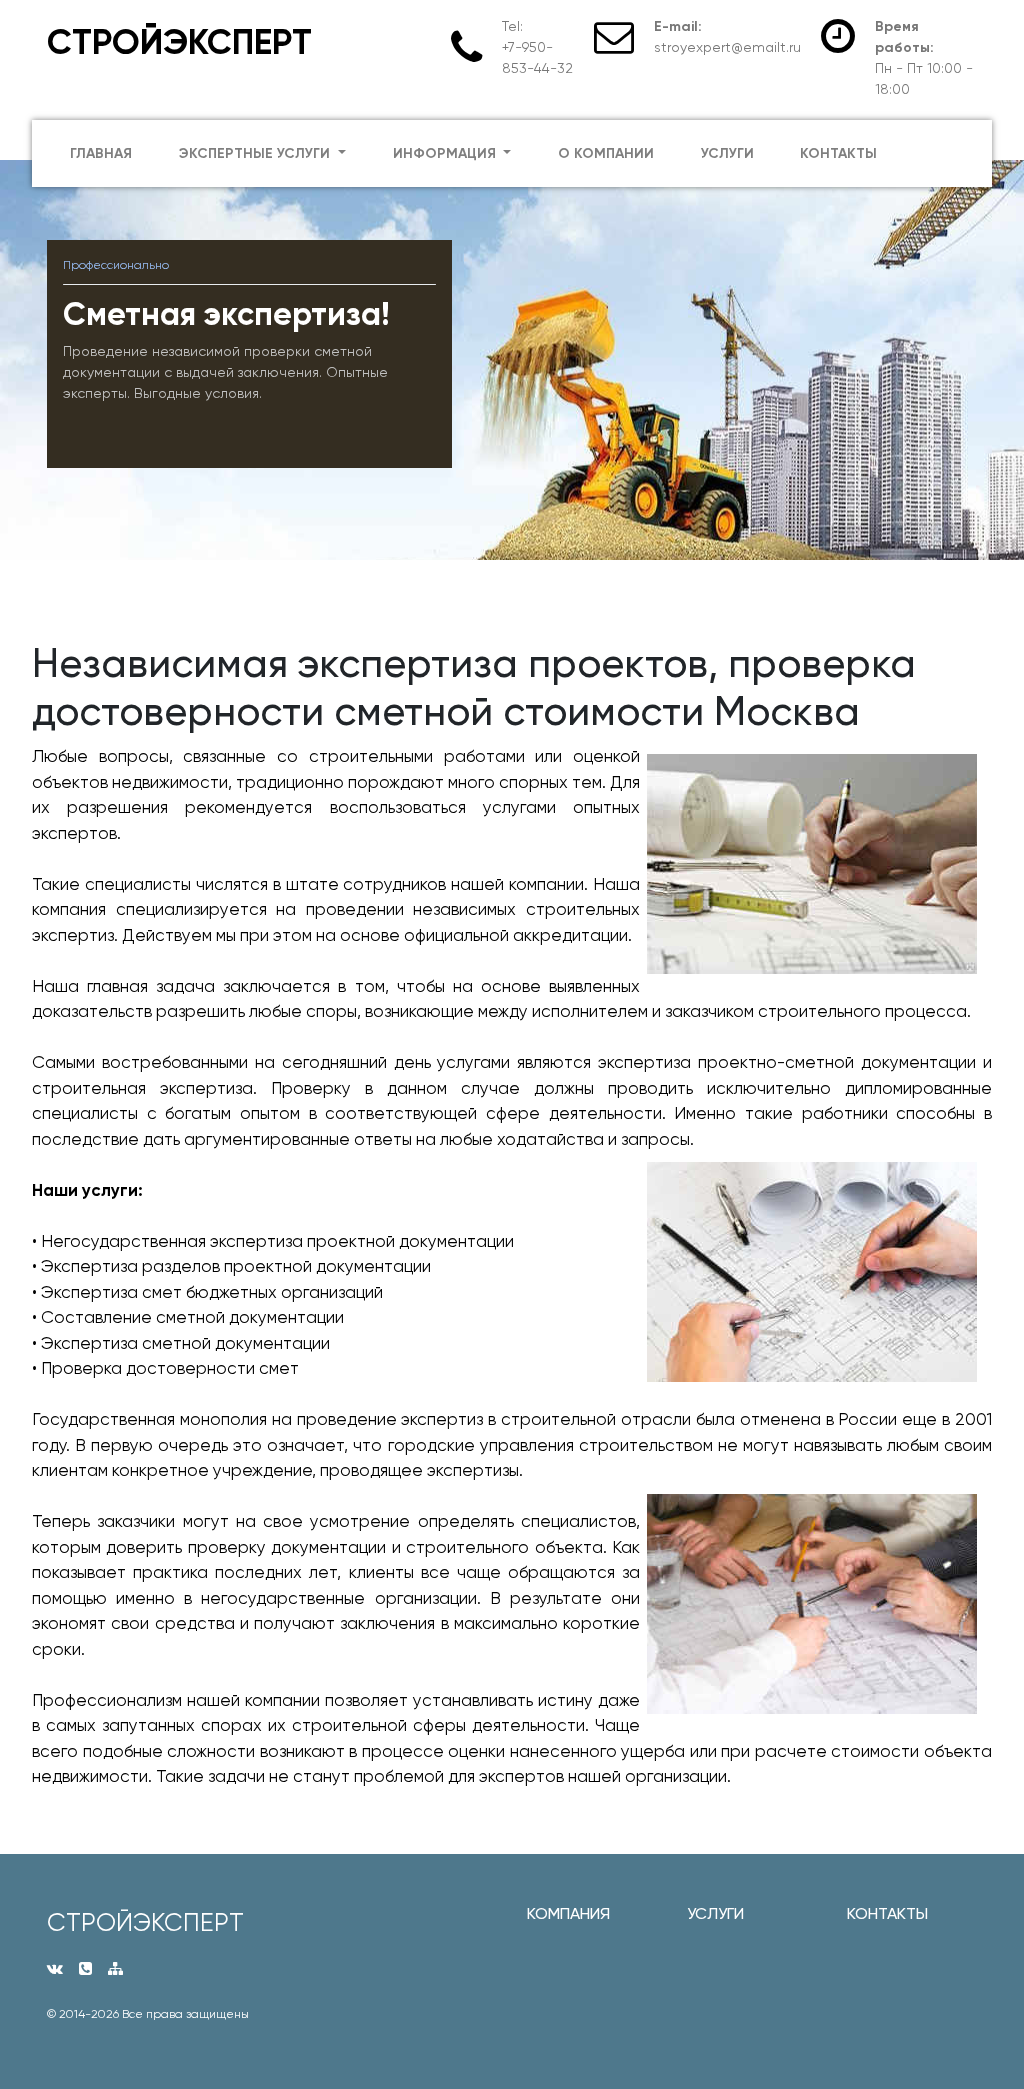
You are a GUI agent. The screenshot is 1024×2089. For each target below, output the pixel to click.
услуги (727, 153)
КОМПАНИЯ (568, 1913)
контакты (838, 153)
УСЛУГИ (715, 1913)
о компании (606, 153)
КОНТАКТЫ (887, 1913)
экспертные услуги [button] (256, 153)
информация (446, 153)
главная (101, 153)
